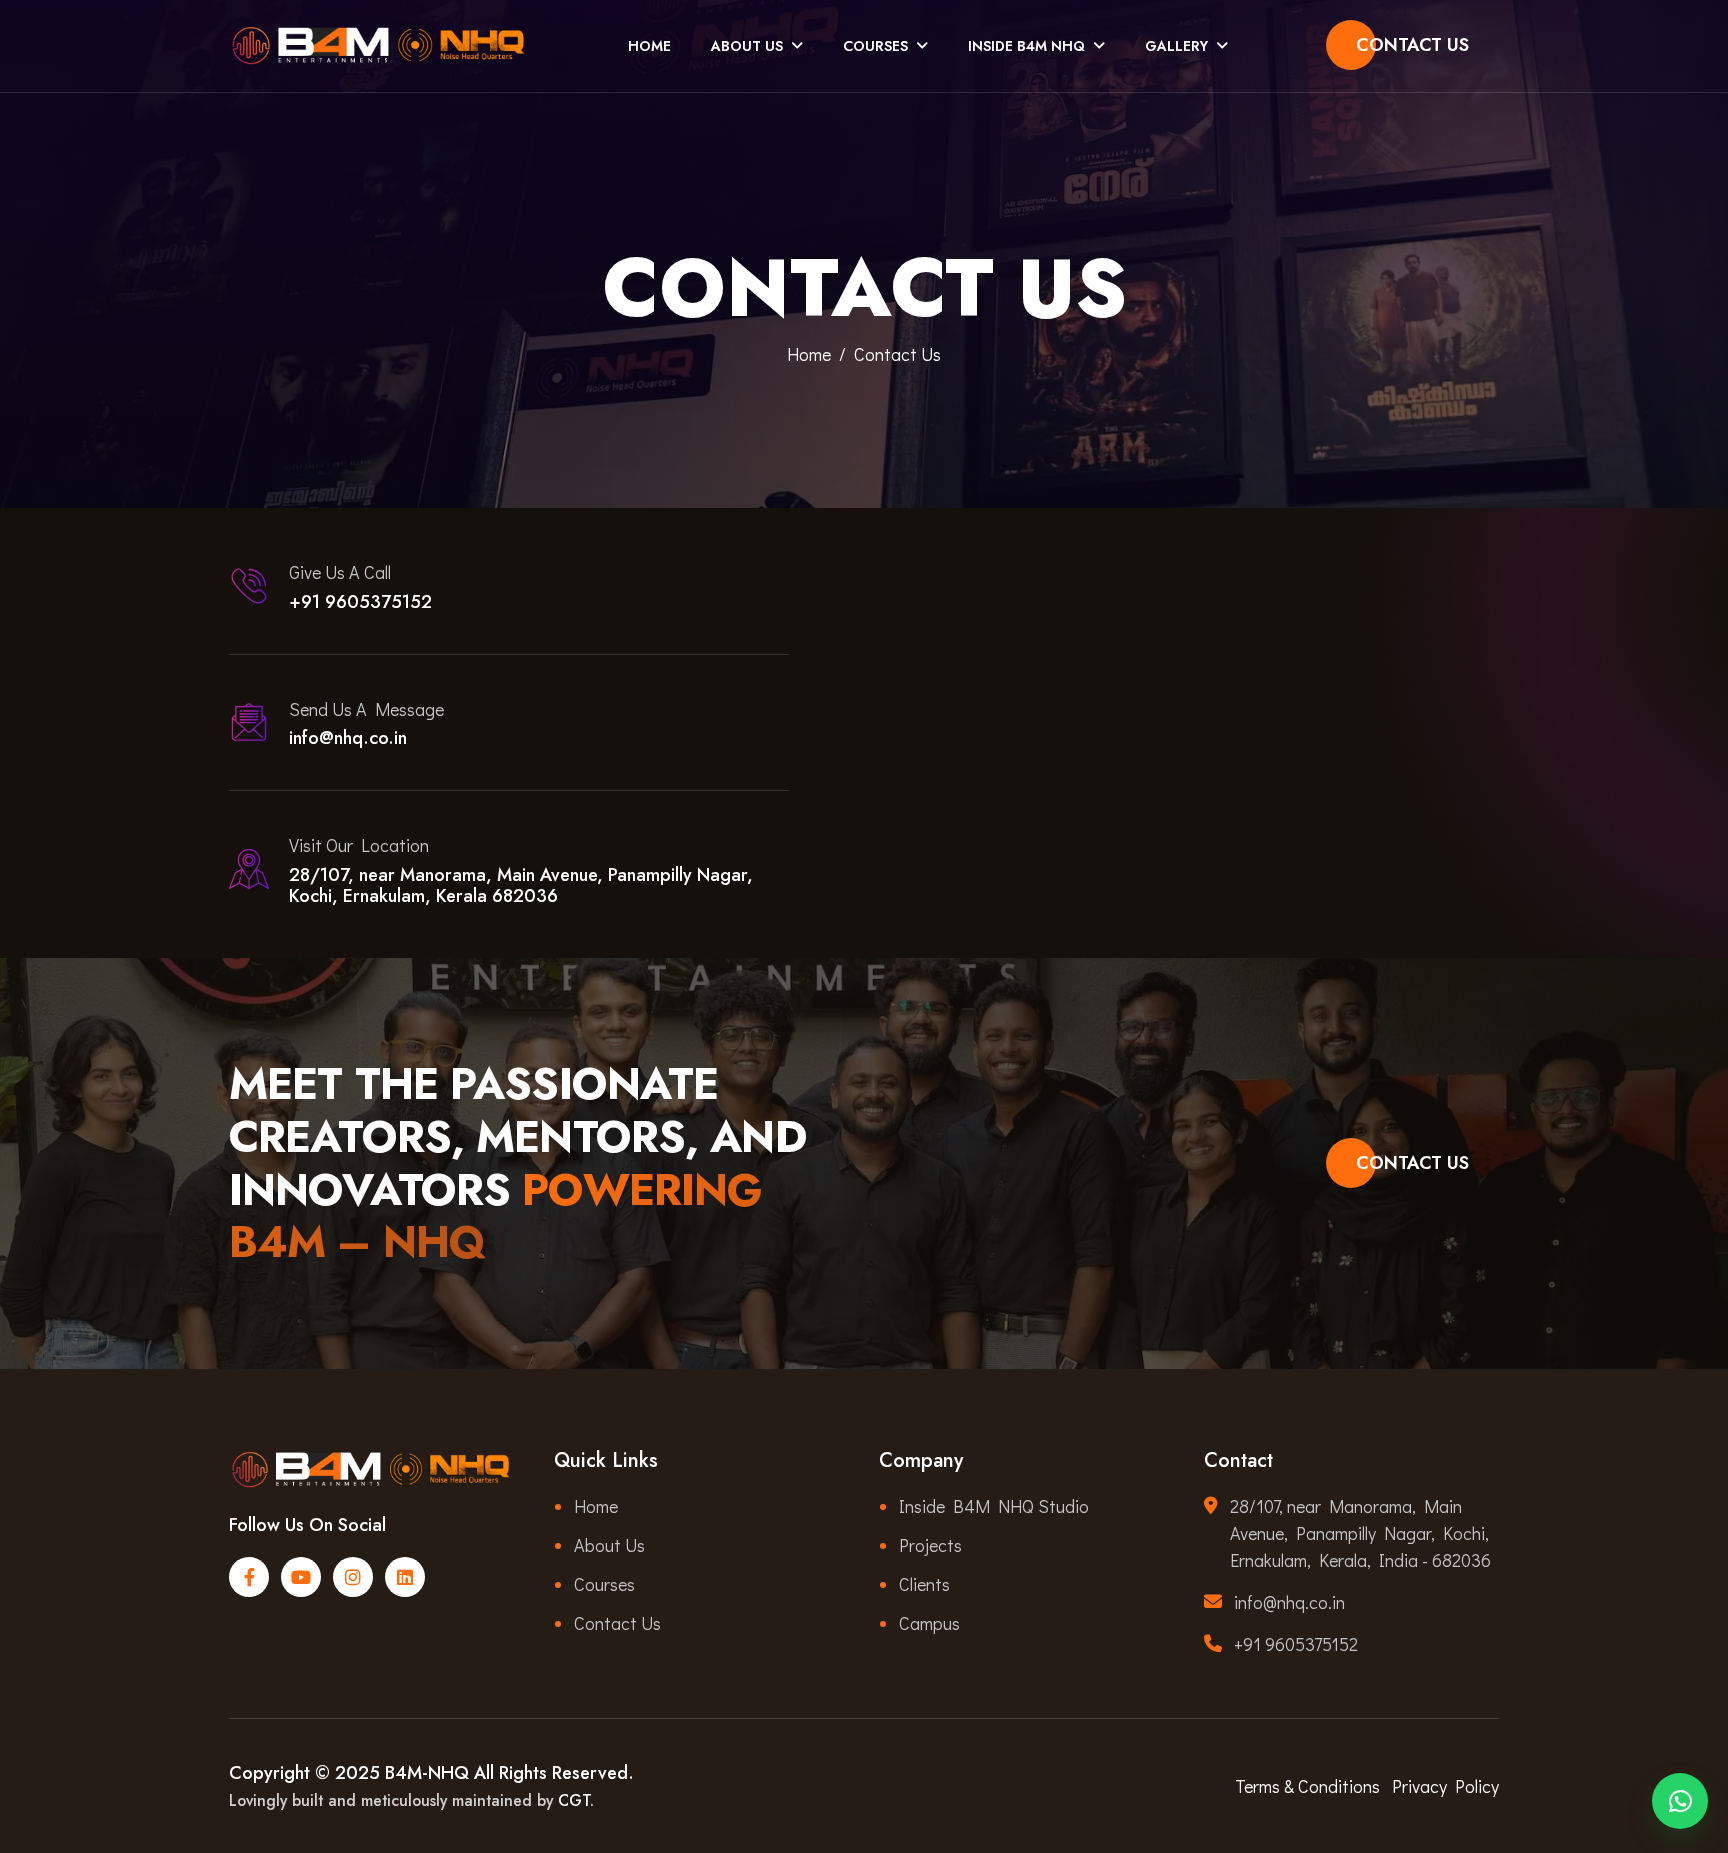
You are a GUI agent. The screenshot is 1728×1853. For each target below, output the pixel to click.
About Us (747, 46)
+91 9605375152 (360, 602)
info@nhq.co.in (348, 738)
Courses (875, 46)
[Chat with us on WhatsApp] (1680, 1795)
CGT (574, 1800)
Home (649, 46)
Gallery (1176, 46)
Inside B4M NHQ (1026, 46)
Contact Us (1412, 45)
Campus (929, 1623)
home (809, 354)
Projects (930, 1545)
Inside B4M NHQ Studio (994, 1506)
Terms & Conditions (1307, 1786)
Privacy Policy (1445, 1786)
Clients (924, 1584)
